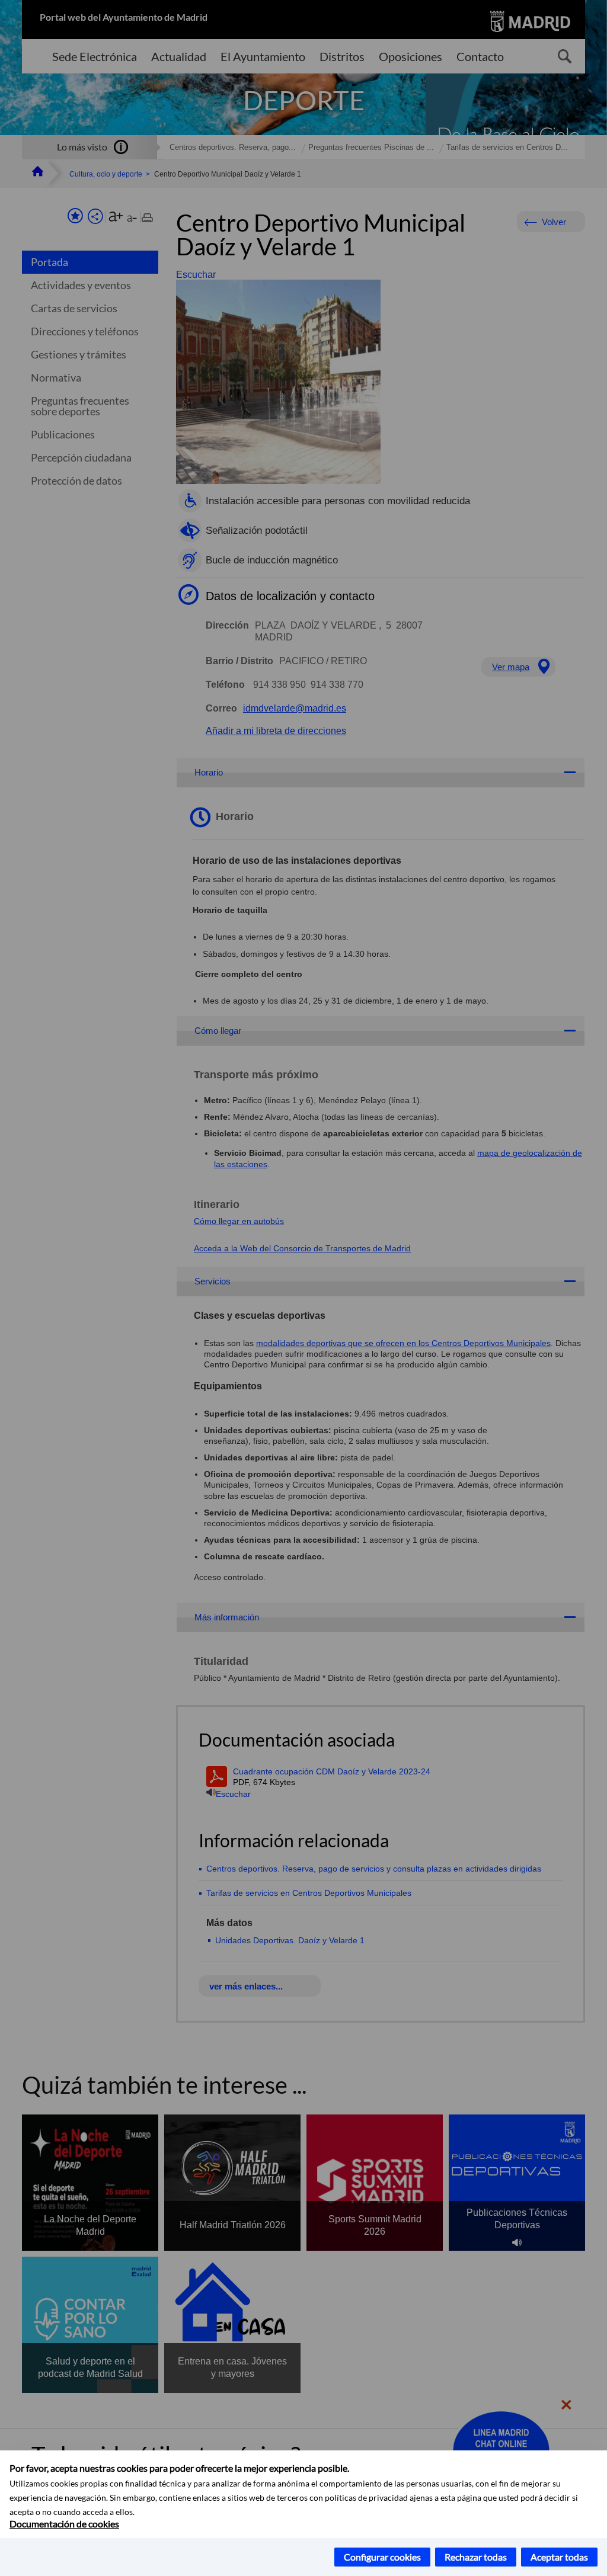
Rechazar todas (476, 2557)
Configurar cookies (382, 2557)
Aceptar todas (559, 2557)
